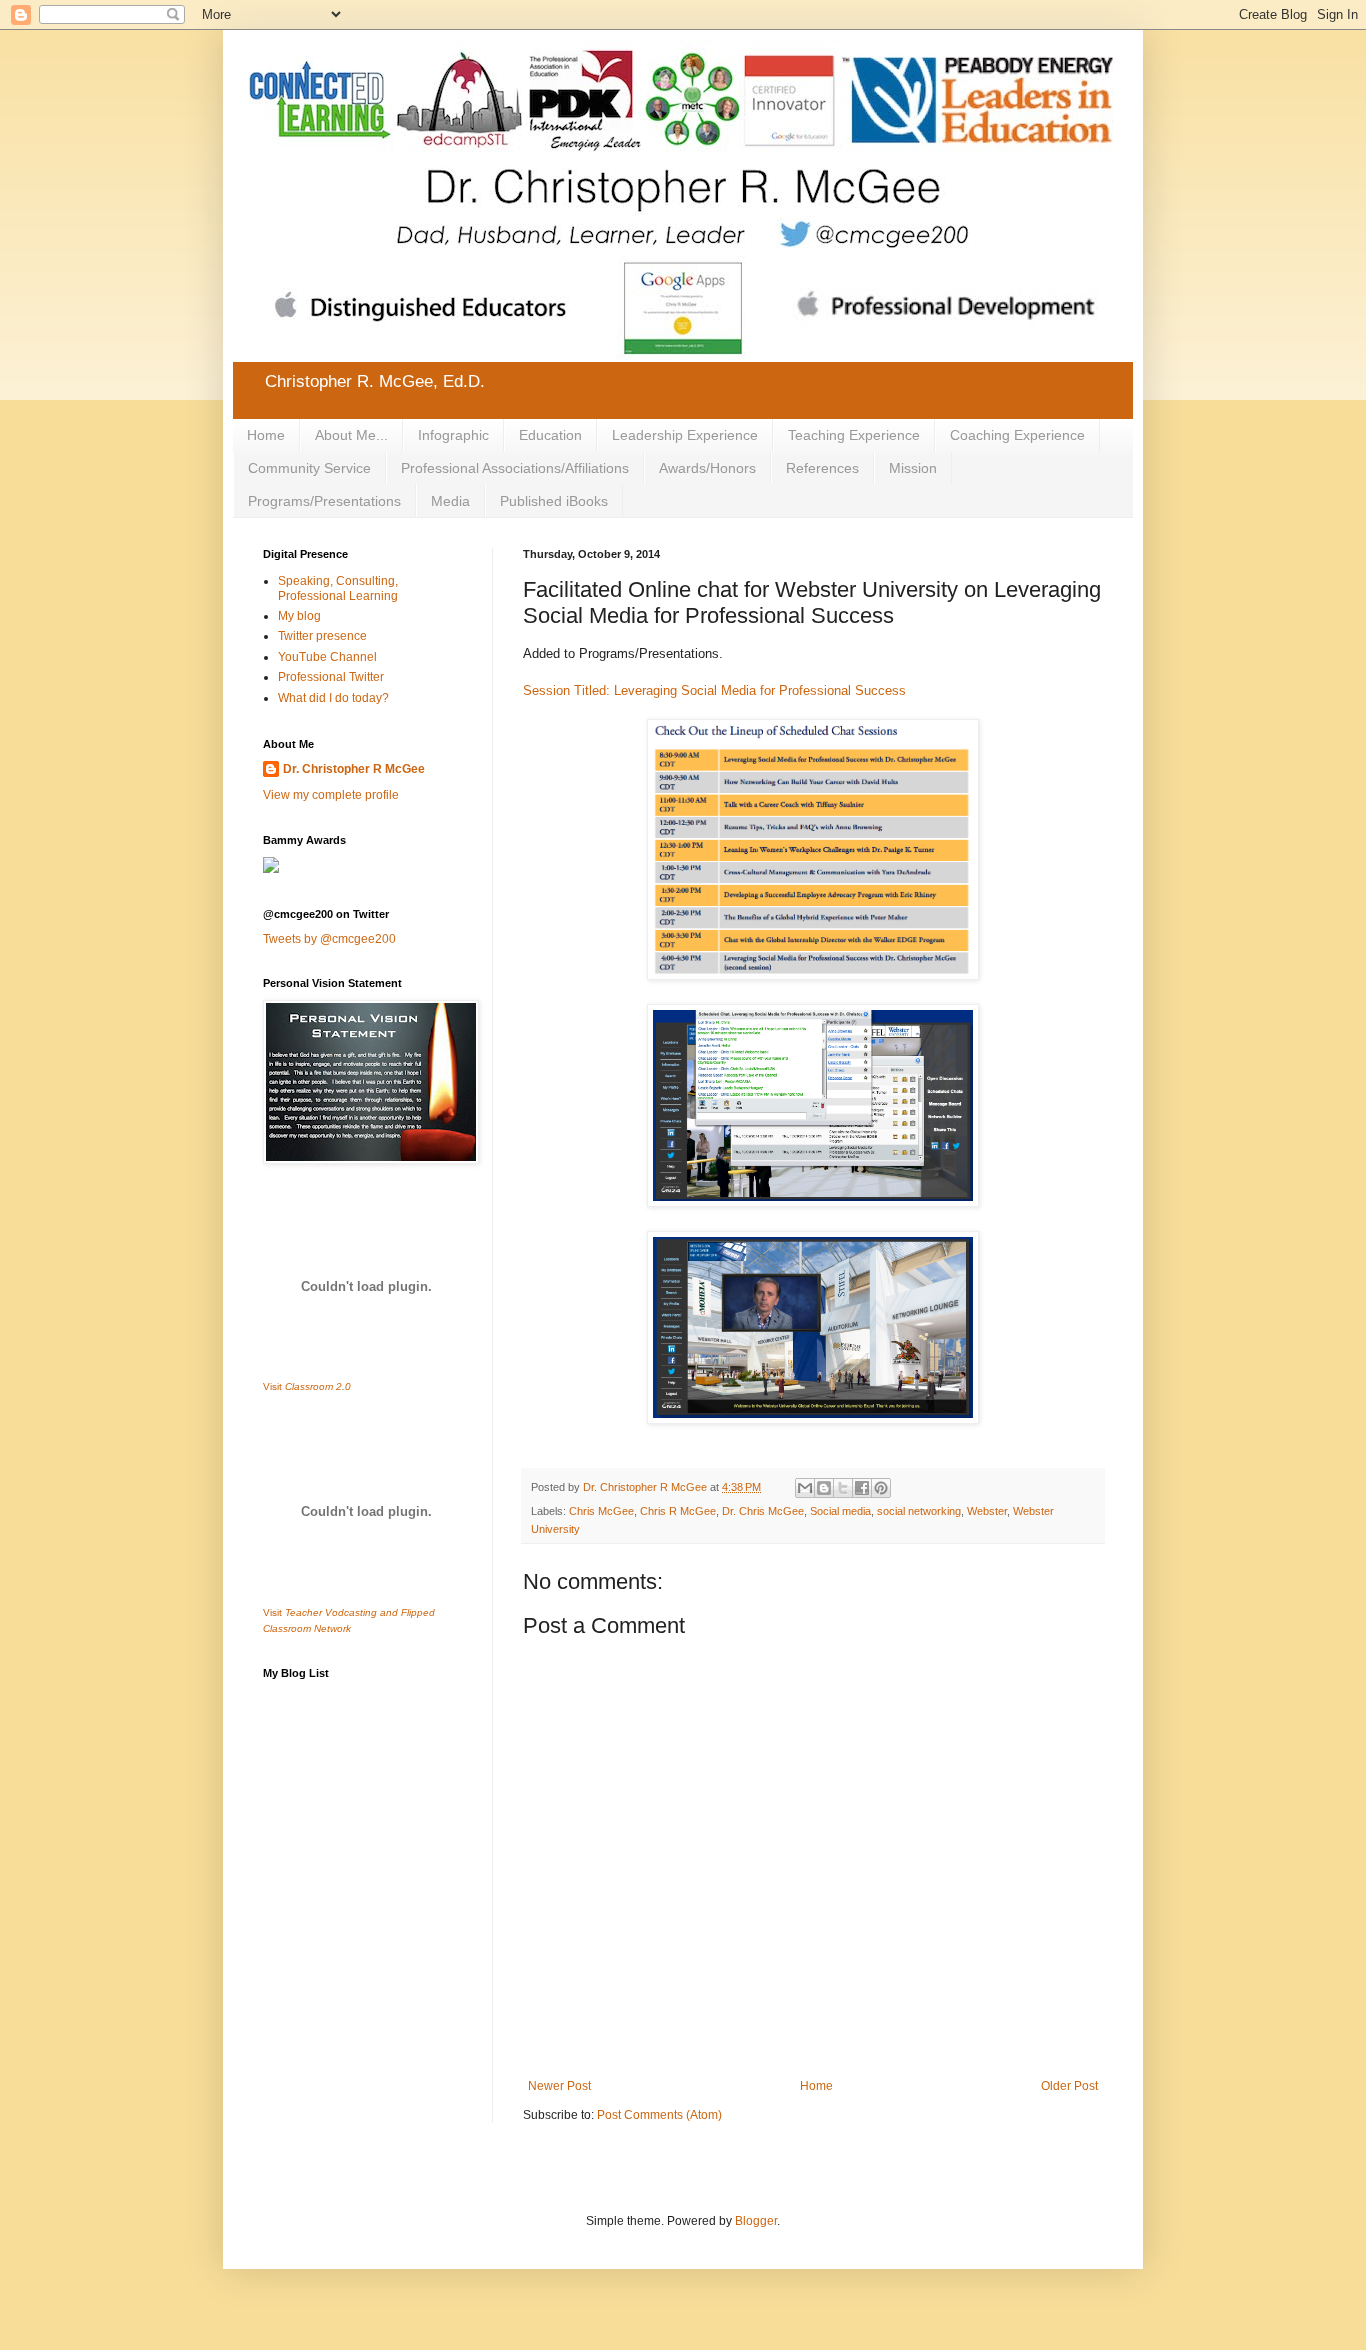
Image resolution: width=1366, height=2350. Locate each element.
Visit (307, 1386)
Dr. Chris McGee (763, 1511)
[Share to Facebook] (862, 1488)
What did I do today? (333, 698)
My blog (299, 616)
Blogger (756, 2221)
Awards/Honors (707, 468)
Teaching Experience (854, 435)
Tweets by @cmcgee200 (329, 939)
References (822, 468)
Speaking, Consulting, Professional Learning (338, 588)
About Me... (351, 435)
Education (550, 435)
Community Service (309, 468)
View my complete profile (331, 795)
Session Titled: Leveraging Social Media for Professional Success (714, 690)
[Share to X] (843, 1488)
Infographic (453, 435)
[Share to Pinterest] (881, 1488)
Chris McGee (601, 1511)
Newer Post (559, 2086)
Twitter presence (322, 636)
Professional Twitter (331, 677)
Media (450, 501)
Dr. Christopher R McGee (354, 769)
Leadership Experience (685, 435)
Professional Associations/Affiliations (515, 468)
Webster (987, 1511)
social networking (919, 1511)
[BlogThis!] (824, 1488)
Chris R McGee (678, 1511)
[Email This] (805, 1488)
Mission (913, 468)
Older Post (1069, 2086)
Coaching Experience (1017, 435)
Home (266, 435)
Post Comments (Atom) (659, 2115)
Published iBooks (554, 501)
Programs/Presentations (324, 501)
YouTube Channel (327, 657)
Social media (840, 1511)
